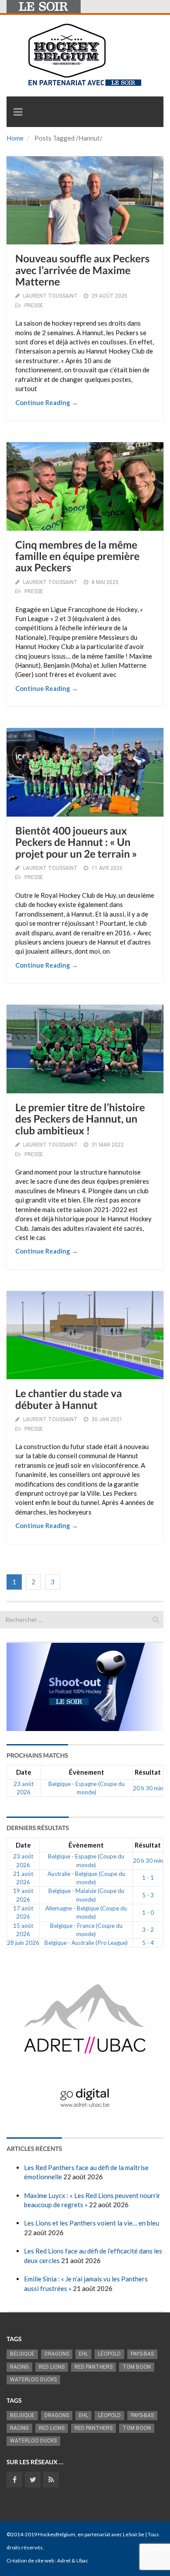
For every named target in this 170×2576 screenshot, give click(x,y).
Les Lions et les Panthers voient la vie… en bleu (92, 2223)
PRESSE (34, 306)
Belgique (22, 2354)
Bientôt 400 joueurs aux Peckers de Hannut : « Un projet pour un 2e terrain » (76, 842)
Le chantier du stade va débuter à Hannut (69, 1399)
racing (19, 2367)
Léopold (109, 2354)
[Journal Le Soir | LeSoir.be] (44, 7)
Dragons (57, 2354)
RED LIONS (52, 2367)
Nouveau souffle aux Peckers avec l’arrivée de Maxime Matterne (82, 270)
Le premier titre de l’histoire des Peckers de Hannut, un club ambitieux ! (80, 1119)
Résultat (148, 1772)
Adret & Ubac (73, 2561)
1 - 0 (148, 1913)
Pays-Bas (142, 2354)
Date (24, 1772)
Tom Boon (137, 2367)
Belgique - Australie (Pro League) (86, 1943)
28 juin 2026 (23, 1943)
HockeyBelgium (57, 2534)
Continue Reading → (47, 402)
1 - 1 (148, 1878)
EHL (83, 2354)
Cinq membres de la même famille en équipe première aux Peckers (77, 556)
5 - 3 (148, 1895)
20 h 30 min (148, 1788)
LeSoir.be (134, 2534)
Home (15, 138)
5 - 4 (148, 1943)
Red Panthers (93, 2367)
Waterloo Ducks (33, 2380)
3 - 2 (148, 1930)
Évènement (87, 1772)
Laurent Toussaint (50, 296)
